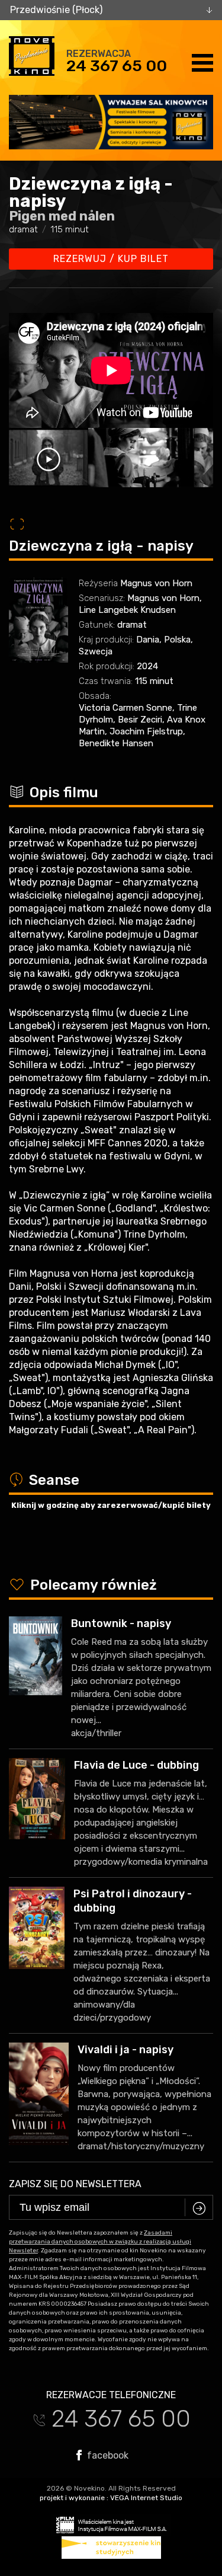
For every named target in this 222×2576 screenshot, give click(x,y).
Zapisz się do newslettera (75, 2184)
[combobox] (111, 10)
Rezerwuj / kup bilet (111, 259)
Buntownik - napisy (121, 1623)
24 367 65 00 (117, 66)
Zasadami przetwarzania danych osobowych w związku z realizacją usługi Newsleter (100, 2242)
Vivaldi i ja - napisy (126, 2050)
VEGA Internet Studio (146, 2498)
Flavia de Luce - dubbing (136, 1765)
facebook (107, 2455)
